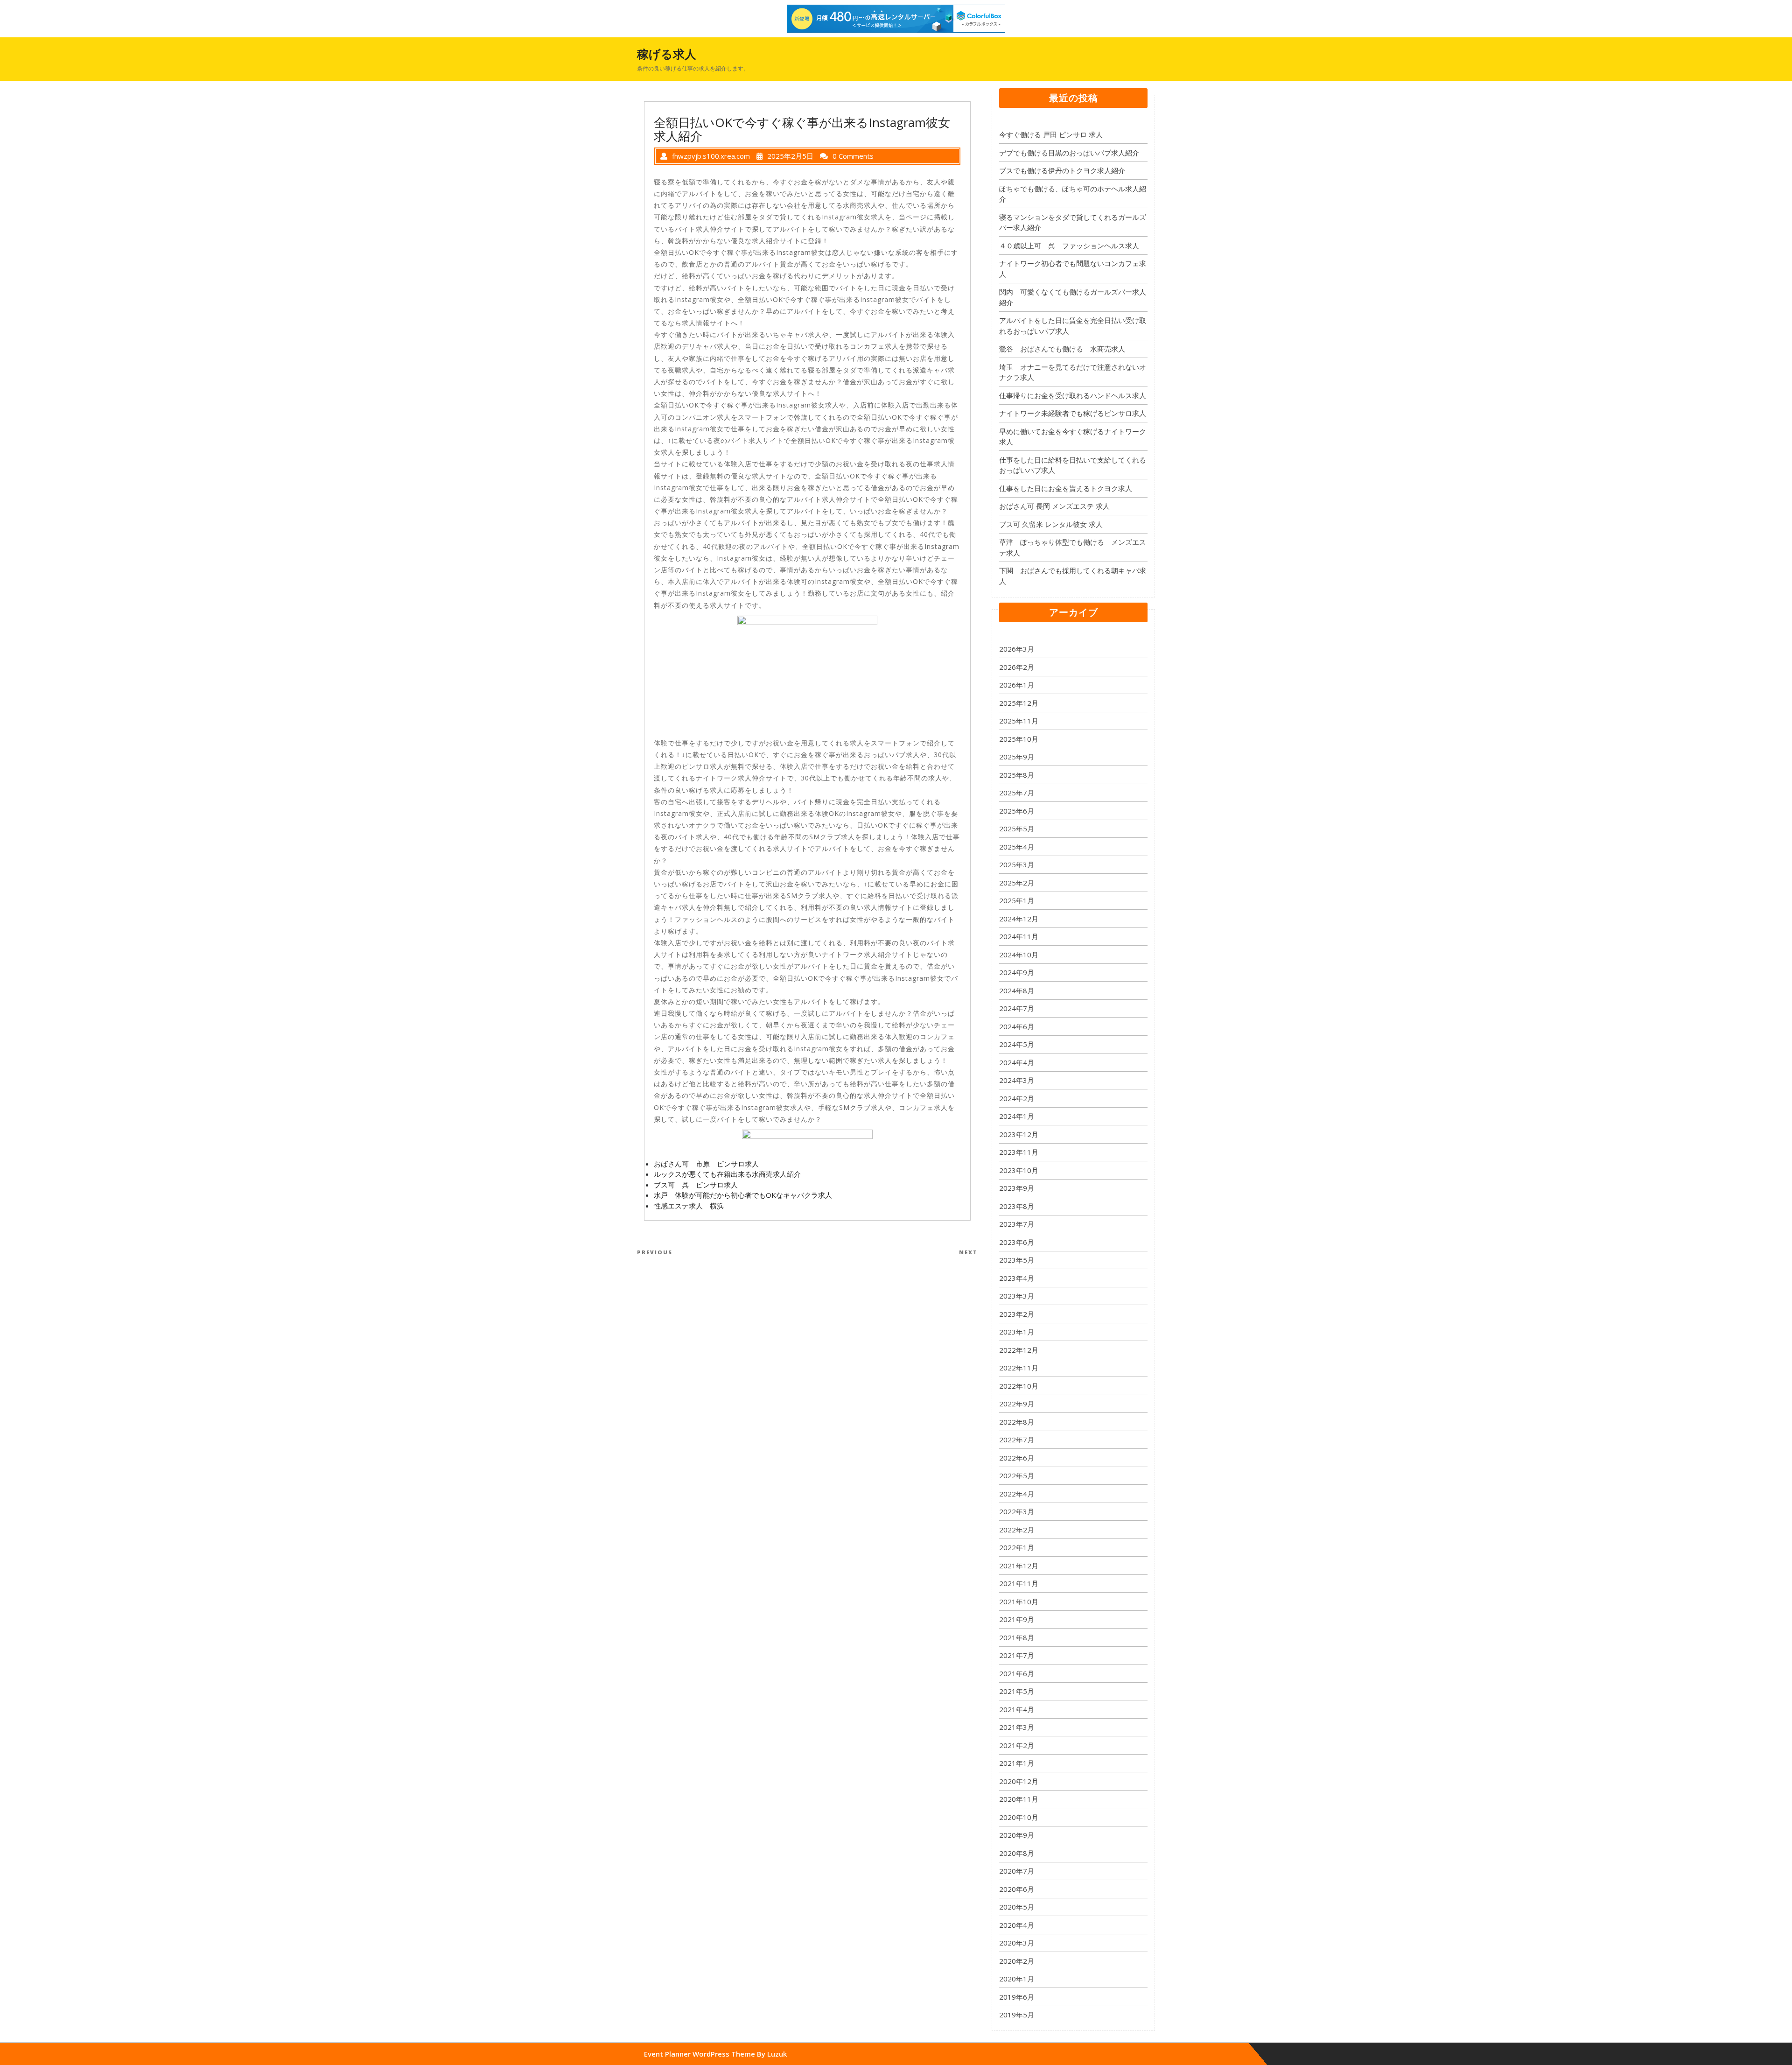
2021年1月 (1017, 1763)
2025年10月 (1019, 739)
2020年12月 (1019, 1781)
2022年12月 (1019, 1350)
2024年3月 (1017, 1080)
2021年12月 (1019, 1566)
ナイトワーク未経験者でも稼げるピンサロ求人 (1073, 413)
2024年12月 (1019, 919)
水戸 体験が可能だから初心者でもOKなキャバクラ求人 (743, 1195)
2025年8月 (1017, 775)
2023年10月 (1019, 1170)
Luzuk (777, 2054)
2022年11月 (1019, 1368)
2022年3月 (1017, 1511)
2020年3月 (1017, 1943)
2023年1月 (1017, 1332)
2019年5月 (1017, 2015)
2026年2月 (1017, 667)
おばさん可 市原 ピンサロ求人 (706, 1164)
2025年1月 (1017, 900)
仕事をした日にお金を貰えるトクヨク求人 (1066, 488)
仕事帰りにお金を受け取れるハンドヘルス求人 (1073, 395)
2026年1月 (1017, 685)
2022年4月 (1017, 1494)
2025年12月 (1019, 703)
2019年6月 (1017, 1997)
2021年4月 (1017, 1709)
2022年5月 (1017, 1475)
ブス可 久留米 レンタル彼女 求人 (1051, 524)
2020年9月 (1017, 1835)
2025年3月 (1017, 864)
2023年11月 (1019, 1152)
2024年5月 (1017, 1044)
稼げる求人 (667, 54)
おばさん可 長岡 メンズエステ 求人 (1054, 506)
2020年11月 (1019, 1799)
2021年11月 (1019, 1583)
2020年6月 (1017, 1889)
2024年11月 (1019, 936)
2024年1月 (1017, 1116)
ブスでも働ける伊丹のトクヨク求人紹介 (1062, 170)
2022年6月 (1017, 1458)
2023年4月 (1017, 1278)
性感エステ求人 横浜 (689, 1206)
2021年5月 (1017, 1691)
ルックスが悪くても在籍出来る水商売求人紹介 (727, 1174)
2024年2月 (1017, 1098)
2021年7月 (1017, 1655)
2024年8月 (1017, 990)
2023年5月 (1017, 1260)
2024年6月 (1017, 1026)
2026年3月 (1017, 649)
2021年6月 (1017, 1673)
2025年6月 (1017, 811)
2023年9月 (1017, 1188)
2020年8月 (1017, 1853)
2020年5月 (1017, 1907)
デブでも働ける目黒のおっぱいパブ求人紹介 (1069, 153)
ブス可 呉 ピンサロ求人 (696, 1185)
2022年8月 (1017, 1422)
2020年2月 (1017, 1961)
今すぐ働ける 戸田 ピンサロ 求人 (1051, 134)
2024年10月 (1019, 955)
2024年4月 (1017, 1062)
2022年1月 (1017, 1547)
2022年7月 (1017, 1440)
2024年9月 (1017, 972)
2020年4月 (1017, 1925)
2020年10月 (1019, 1817)
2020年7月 (1017, 1871)
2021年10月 (1019, 1601)
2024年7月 (1017, 1008)
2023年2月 (1017, 1314)
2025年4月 (1017, 847)
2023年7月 (1017, 1224)
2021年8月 (1017, 1637)
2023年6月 (1017, 1242)
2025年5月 (1017, 829)
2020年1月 (1017, 1979)
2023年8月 (1017, 1206)
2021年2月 (1017, 1745)
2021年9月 (1017, 1619)
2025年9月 (1017, 757)
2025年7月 (1017, 793)
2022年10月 (1019, 1386)
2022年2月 (1017, 1530)
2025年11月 (1019, 721)
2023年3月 (1017, 1296)
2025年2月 (1017, 883)
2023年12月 (1019, 1134)
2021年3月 (1017, 1727)
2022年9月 (1017, 1404)
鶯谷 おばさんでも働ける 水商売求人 (1062, 349)
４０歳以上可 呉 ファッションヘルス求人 (1069, 246)
